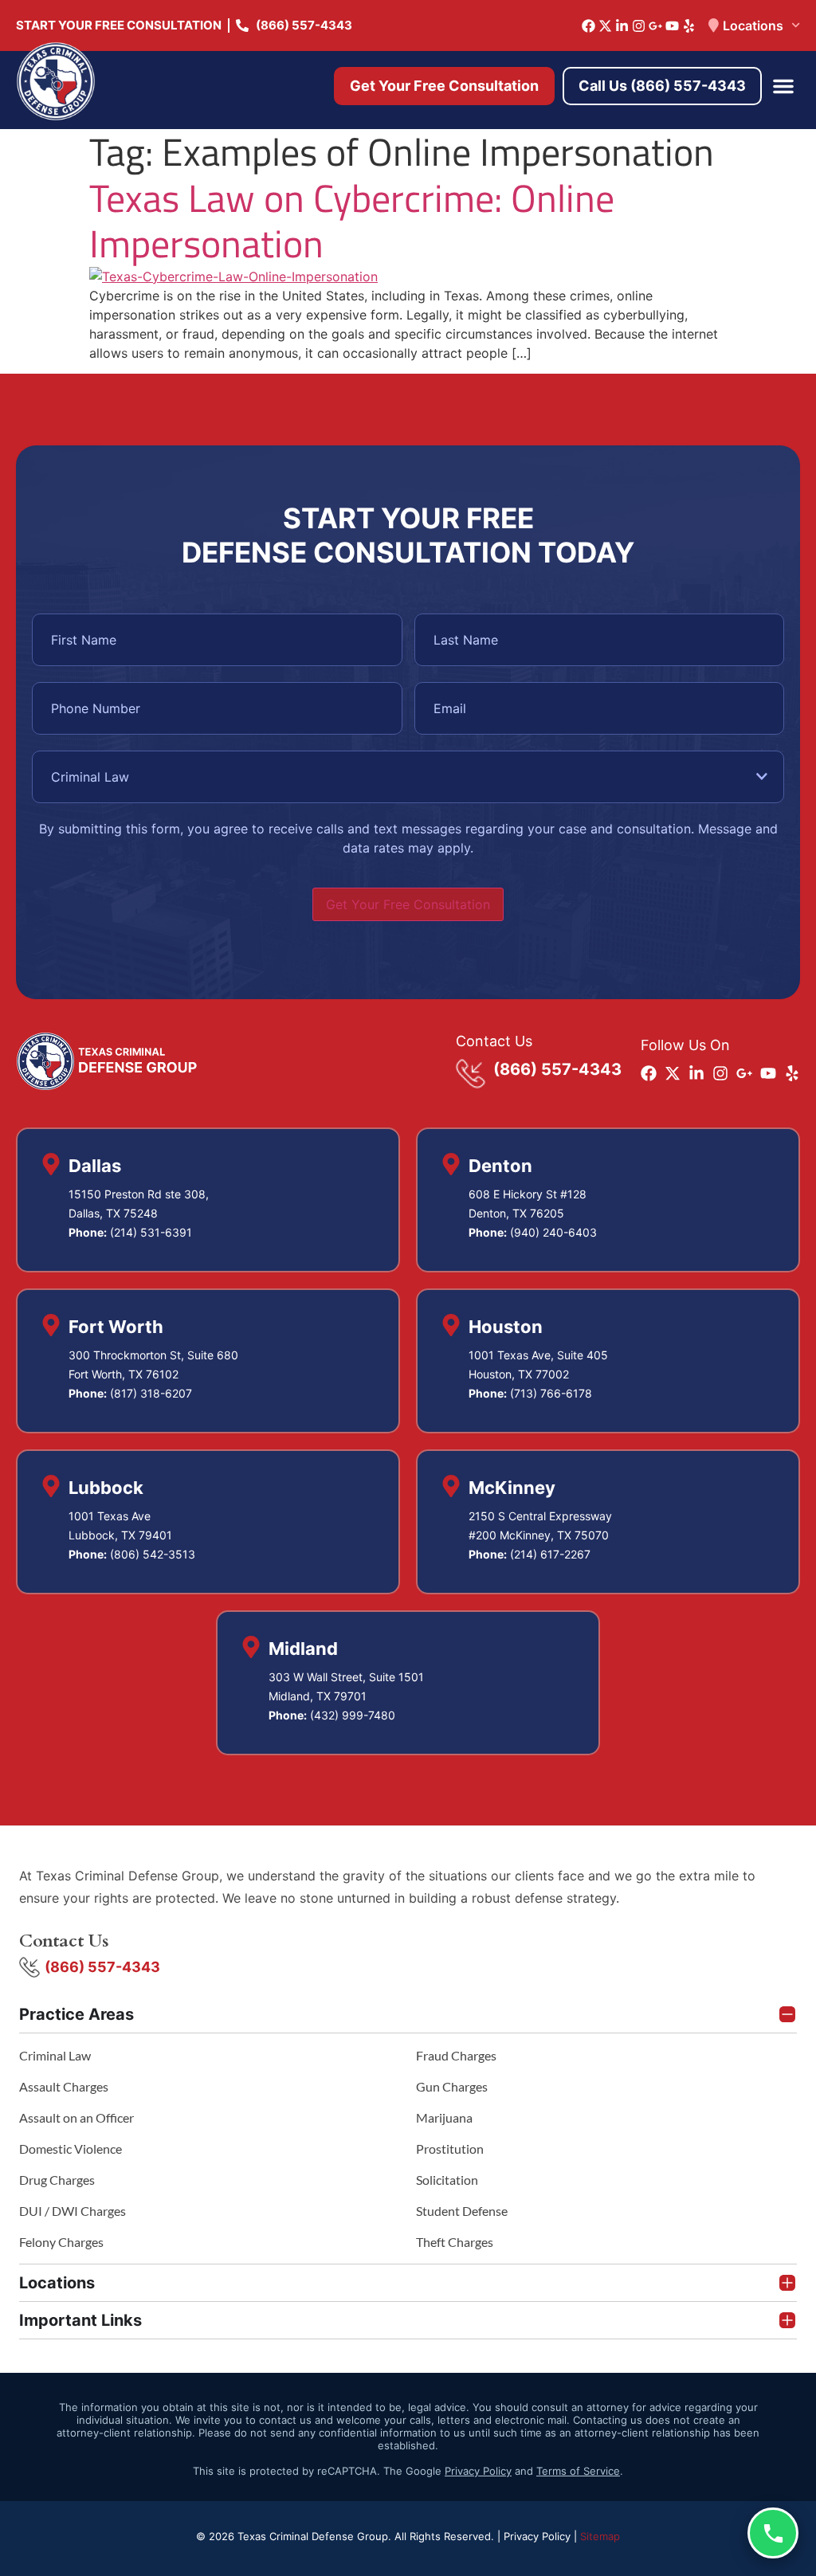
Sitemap (600, 2536)
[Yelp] (689, 26)
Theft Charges (455, 2242)
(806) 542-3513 (153, 1554)
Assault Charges (64, 2086)
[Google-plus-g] (655, 26)
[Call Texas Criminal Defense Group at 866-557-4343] (773, 2533)
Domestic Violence (71, 2149)
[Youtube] (672, 26)
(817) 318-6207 (151, 1393)
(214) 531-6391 (151, 1232)
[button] (783, 86)
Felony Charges (61, 2242)
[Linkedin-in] (622, 26)
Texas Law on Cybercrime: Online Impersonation (352, 221)
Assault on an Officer (76, 2117)
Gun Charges (452, 2086)
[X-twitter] (605, 26)
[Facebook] (588, 26)
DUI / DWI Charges (73, 2211)
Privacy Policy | (542, 2536)
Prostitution (450, 2149)
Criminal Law (55, 2055)
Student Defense (462, 2211)
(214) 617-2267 (550, 1554)
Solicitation (447, 2180)
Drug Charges (57, 2180)
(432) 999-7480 (353, 1715)
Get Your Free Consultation (408, 904)
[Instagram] (639, 26)
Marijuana (444, 2117)
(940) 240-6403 (553, 1232)
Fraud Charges (456, 2055)
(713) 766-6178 (551, 1393)
